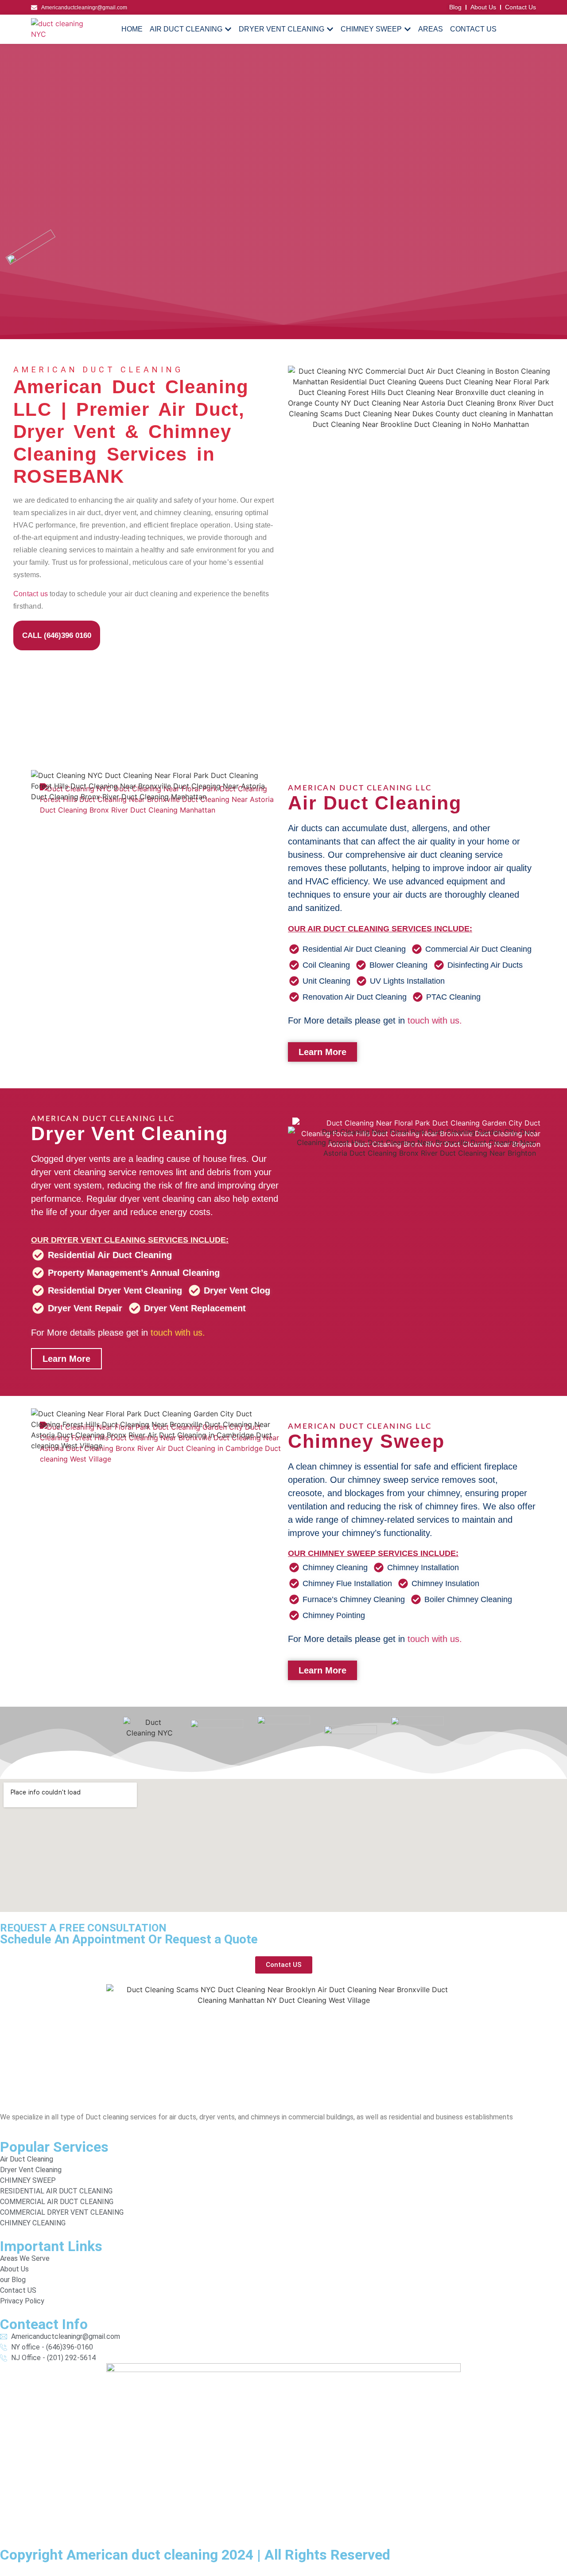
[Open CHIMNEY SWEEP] (408, 29)
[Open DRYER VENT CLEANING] (330, 29)
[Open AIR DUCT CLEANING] (228, 29)
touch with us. (435, 1020)
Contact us (31, 594)
